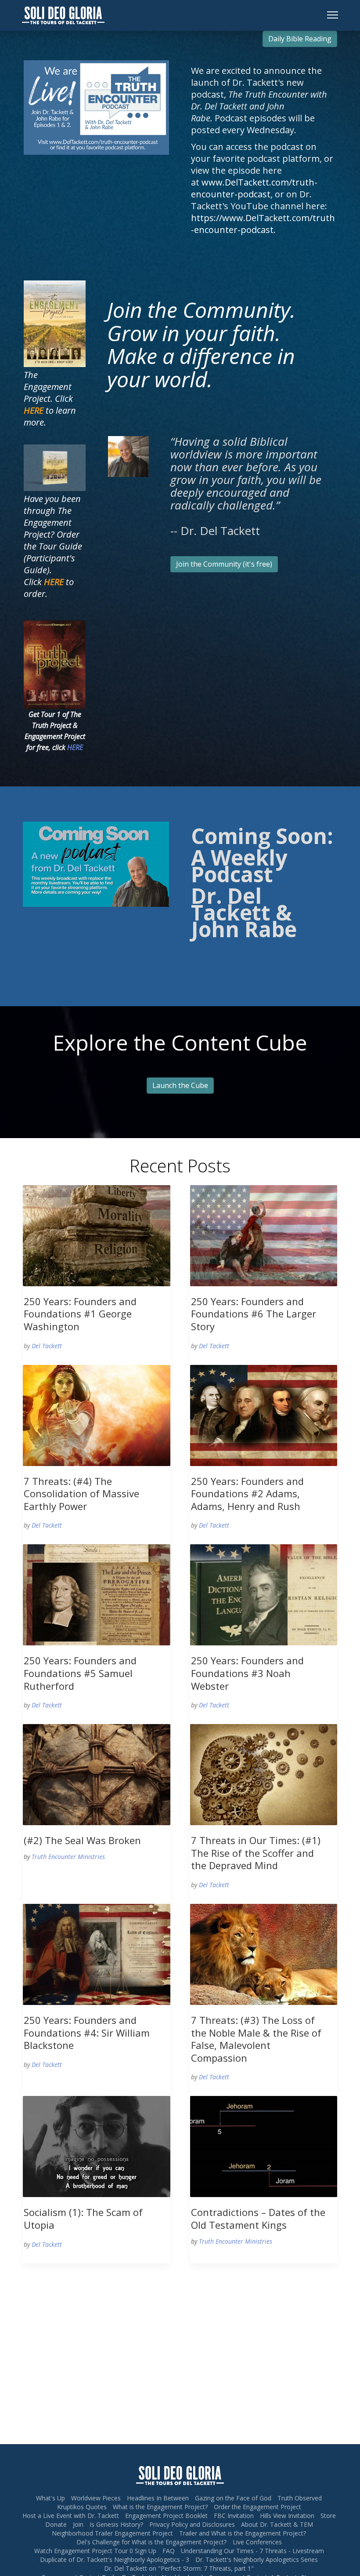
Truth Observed (300, 2498)
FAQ (169, 2551)
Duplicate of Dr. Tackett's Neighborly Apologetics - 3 (115, 2560)
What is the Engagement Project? (160, 2507)
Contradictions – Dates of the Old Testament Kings (258, 2218)
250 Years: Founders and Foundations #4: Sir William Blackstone (87, 2032)
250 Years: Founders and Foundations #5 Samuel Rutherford (80, 1673)
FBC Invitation (234, 2516)
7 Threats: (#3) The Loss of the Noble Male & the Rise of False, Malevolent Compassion (256, 2039)
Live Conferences (257, 2542)
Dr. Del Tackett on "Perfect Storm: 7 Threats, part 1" (179, 2568)
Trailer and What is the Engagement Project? (243, 2533)
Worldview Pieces (96, 2498)
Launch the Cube (180, 1085)
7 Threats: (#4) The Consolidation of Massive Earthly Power (81, 1494)
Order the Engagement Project (257, 2507)
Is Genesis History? (116, 2524)
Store (328, 2516)
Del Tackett (47, 1346)
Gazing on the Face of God (233, 2498)
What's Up (50, 2498)
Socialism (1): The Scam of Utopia (83, 2218)
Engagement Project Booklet (166, 2516)
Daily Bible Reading (300, 39)
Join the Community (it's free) (224, 564)
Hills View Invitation (287, 2516)
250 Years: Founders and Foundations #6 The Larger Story (254, 1314)
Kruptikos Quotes (82, 2507)
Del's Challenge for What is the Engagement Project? (151, 2542)
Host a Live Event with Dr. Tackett (71, 2516)
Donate (56, 2524)
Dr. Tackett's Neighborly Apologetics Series (257, 2560)
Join (78, 2524)
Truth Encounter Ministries (68, 1857)
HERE (75, 747)
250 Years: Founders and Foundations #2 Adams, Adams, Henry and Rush (247, 1494)
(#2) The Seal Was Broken (82, 1840)
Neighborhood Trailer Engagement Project (112, 2533)
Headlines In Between (158, 2498)
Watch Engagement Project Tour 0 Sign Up (95, 2551)
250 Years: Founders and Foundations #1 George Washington (80, 1314)
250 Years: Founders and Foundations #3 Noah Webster (247, 1673)
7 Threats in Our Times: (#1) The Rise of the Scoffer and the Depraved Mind (256, 1853)
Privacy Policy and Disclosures (192, 2524)
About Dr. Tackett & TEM (277, 2524)
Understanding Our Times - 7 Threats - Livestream (252, 2551)
